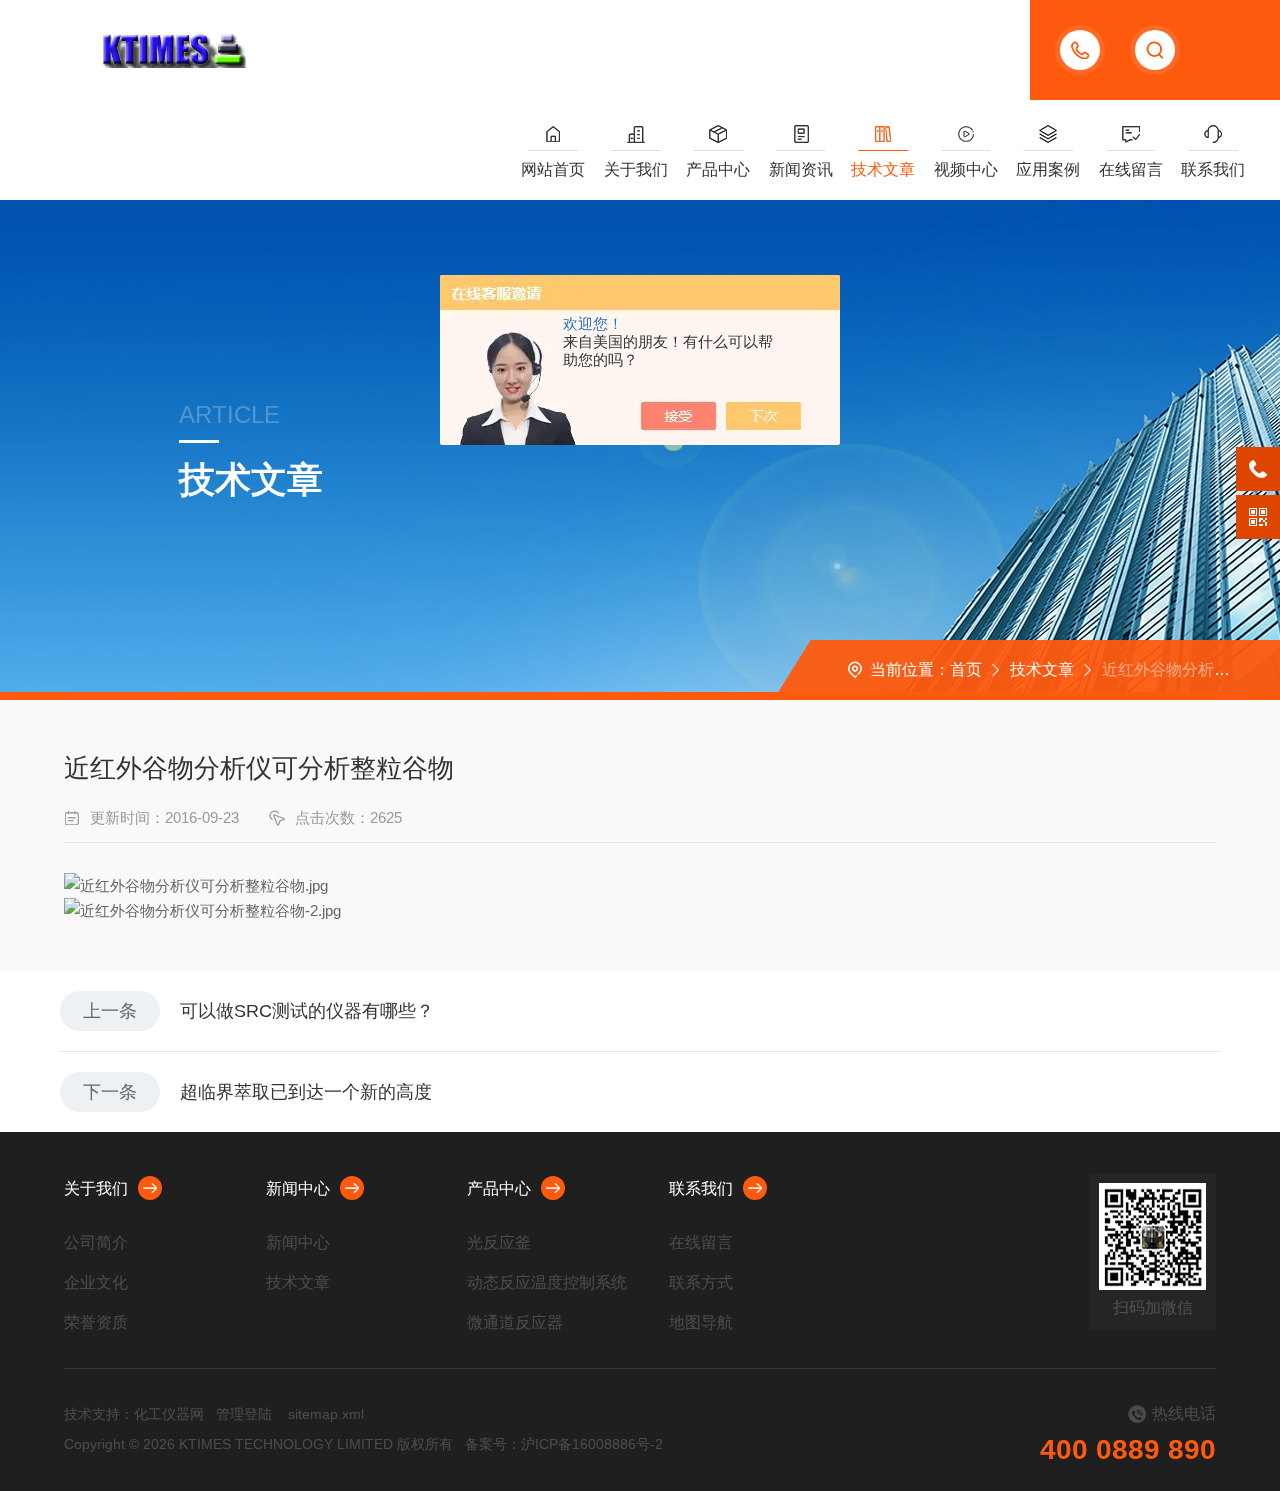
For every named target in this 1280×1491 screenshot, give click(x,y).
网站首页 (553, 169)
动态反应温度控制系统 (547, 1282)
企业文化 (96, 1282)
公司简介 (96, 1242)
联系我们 (1213, 169)
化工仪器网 (169, 1414)
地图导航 (701, 1322)
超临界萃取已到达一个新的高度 (306, 1092)
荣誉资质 (96, 1322)
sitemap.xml (326, 1414)
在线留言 (1131, 169)
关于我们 (636, 169)
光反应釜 (499, 1242)
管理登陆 (244, 1414)
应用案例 (1048, 169)
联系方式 (701, 1282)
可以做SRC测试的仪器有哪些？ (307, 1011)
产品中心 (718, 169)
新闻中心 (298, 1188)
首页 (966, 669)
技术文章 (883, 169)
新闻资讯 (801, 169)
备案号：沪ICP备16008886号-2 (564, 1444)
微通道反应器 (515, 1322)
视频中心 (966, 169)
